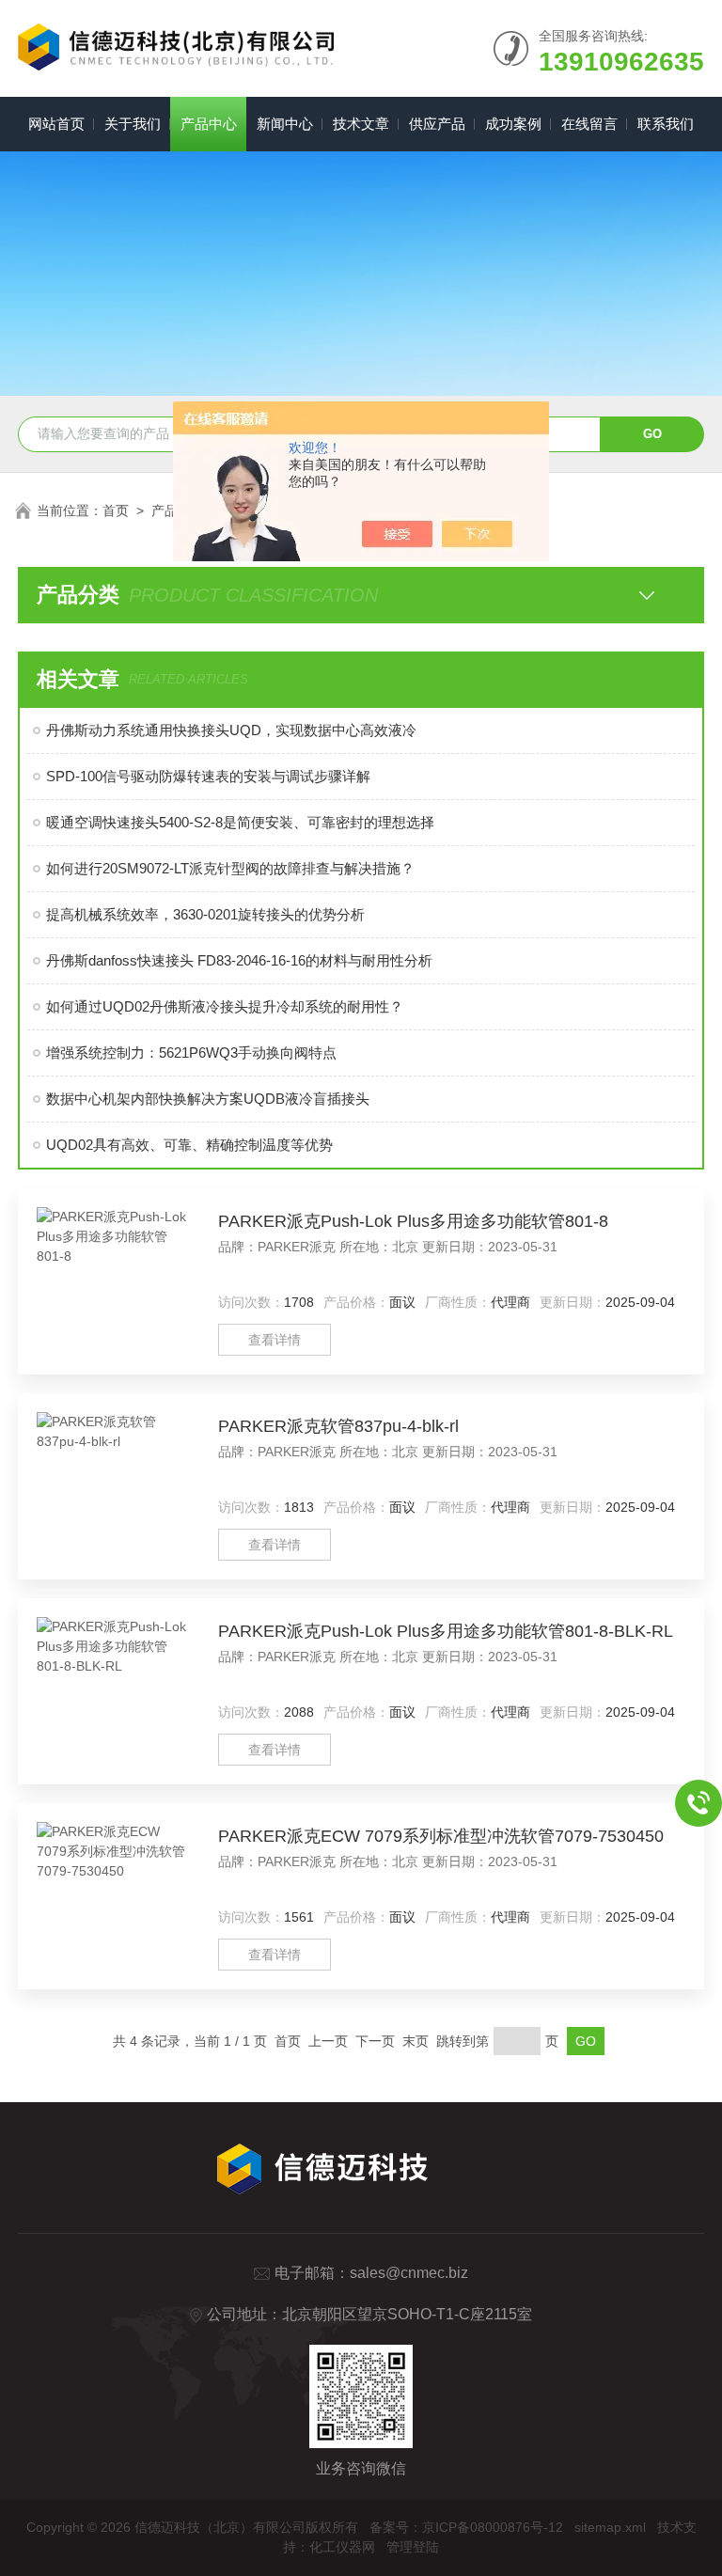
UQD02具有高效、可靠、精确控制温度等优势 (189, 1145)
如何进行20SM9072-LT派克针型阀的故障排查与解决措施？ (230, 868)
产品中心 (209, 124)
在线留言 (589, 124)
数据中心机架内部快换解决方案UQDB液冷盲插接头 (208, 1099)
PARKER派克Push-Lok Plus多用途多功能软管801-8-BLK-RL (446, 1631)
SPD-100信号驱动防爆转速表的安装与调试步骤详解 (208, 776)
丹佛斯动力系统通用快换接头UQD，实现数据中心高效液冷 (231, 730)
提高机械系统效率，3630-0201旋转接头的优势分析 (205, 914)
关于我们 (133, 124)
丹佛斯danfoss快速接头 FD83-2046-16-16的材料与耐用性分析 (239, 960)
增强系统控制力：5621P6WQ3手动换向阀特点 (191, 1052)
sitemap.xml (610, 2527)
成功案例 (513, 124)
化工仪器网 (342, 2547)
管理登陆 (413, 2547)
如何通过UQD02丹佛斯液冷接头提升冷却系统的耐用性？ (225, 1006)
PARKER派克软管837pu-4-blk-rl (338, 1426)
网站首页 (56, 124)
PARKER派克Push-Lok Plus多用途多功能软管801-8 (413, 1221)
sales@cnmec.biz (409, 2273)
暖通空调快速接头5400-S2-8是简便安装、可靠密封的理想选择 (240, 822)
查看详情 (275, 1340)
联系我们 (666, 124)
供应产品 (437, 124)
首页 (116, 510)
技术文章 (361, 124)
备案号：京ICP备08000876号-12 (466, 2527)
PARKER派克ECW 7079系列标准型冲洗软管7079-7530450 (441, 1836)
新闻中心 (285, 124)
